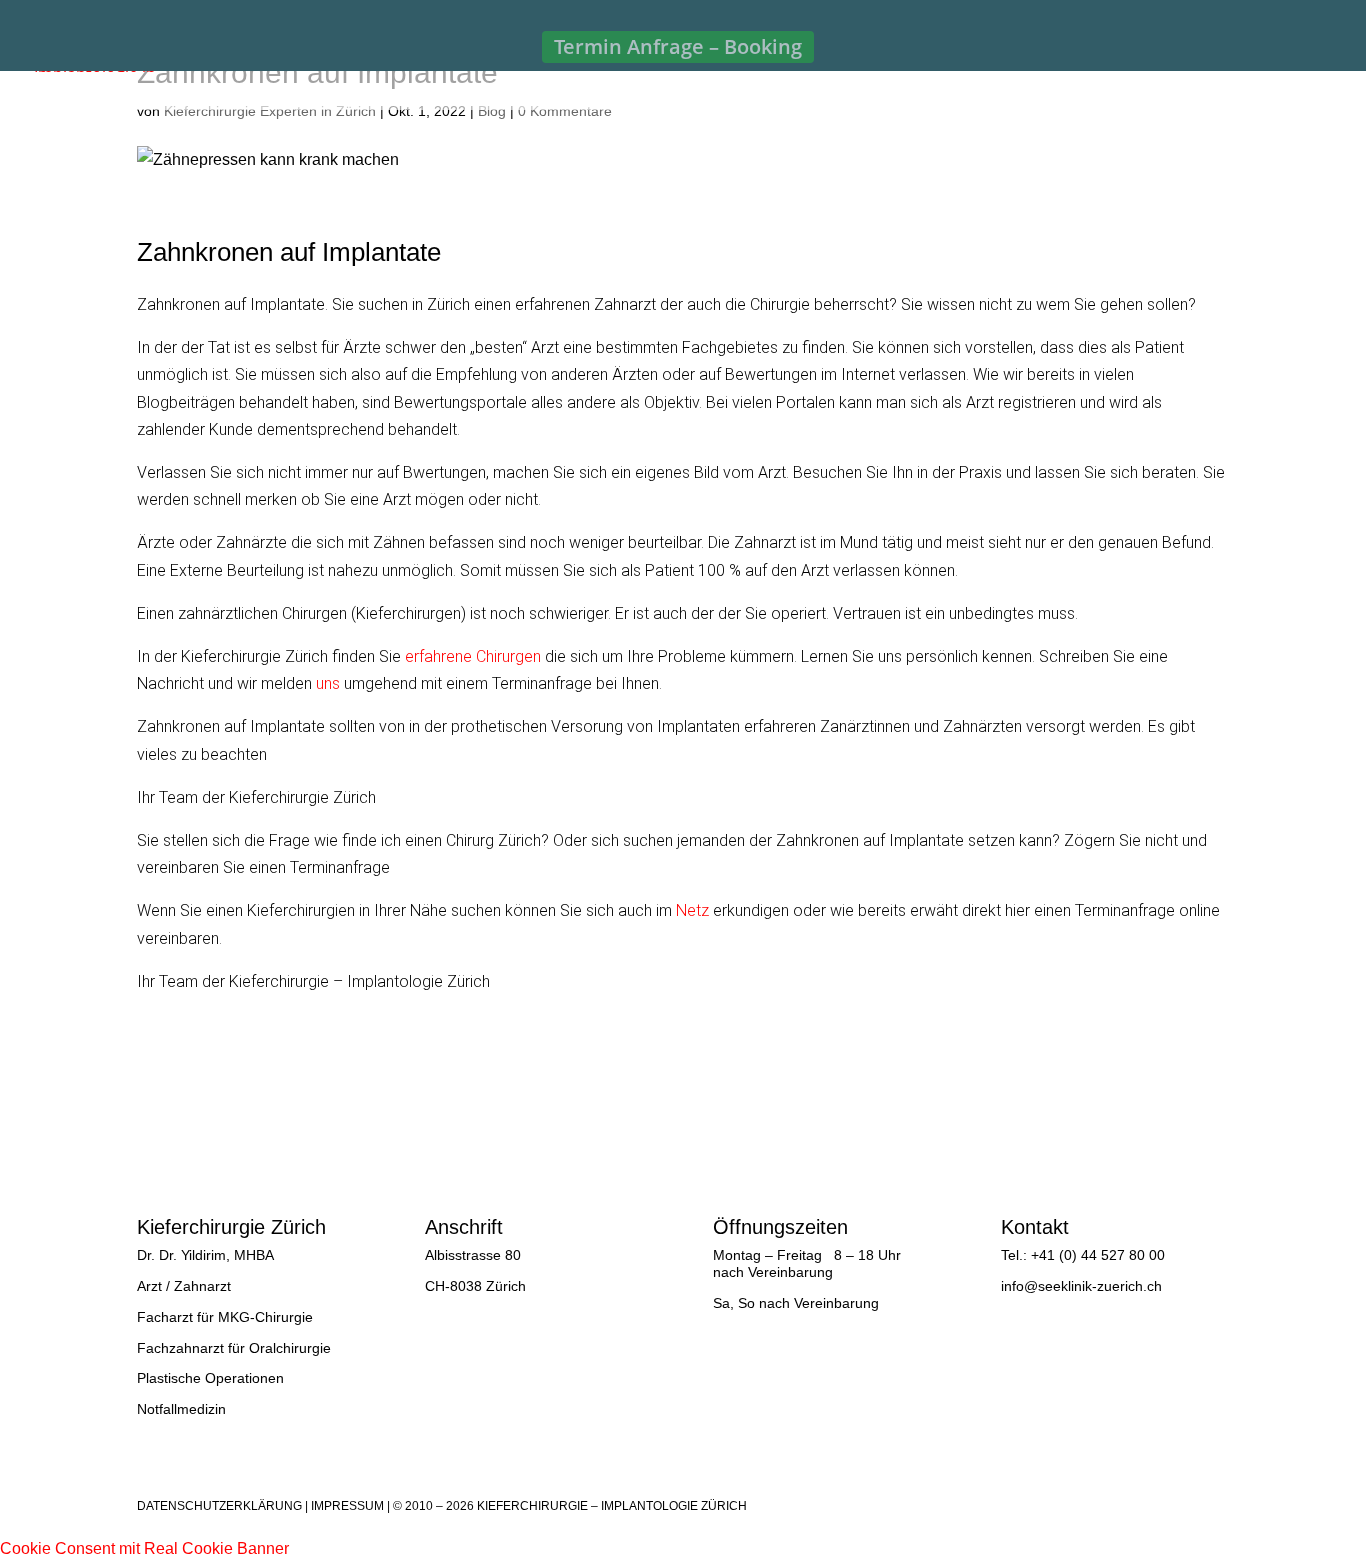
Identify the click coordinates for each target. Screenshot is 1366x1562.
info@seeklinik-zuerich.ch (1081, 1286)
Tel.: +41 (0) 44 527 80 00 (1083, 1255)
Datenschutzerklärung (219, 1506)
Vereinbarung (790, 1272)
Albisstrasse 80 (473, 1255)
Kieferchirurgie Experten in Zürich (270, 111)
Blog (492, 111)
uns (328, 683)
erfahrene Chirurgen (473, 656)
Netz (692, 910)
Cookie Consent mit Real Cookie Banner (144, 1548)
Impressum (347, 1506)
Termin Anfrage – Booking (678, 46)
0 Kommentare (565, 111)
